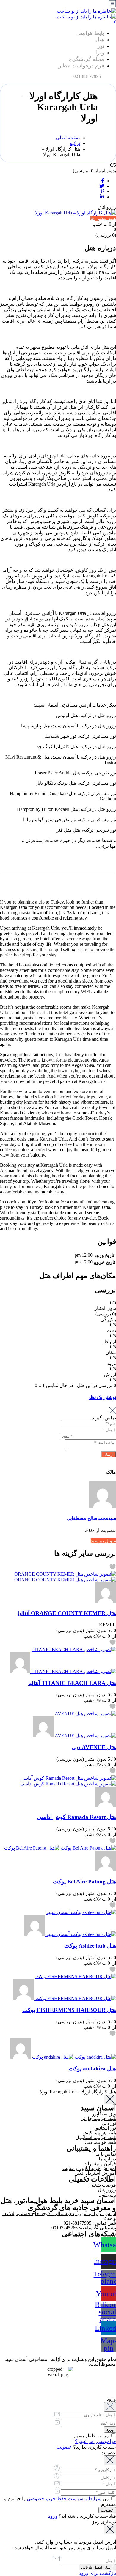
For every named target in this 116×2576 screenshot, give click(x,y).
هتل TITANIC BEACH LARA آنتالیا (72, 1683)
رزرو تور (108, 2194)
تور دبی (109, 2123)
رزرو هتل (107, 2190)
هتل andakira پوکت (92, 2069)
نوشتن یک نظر (102, 1397)
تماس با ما (106, 2154)
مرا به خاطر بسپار (92, 2436)
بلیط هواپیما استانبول (96, 2137)
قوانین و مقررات (100, 2164)
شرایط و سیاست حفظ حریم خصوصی (64, 2499)
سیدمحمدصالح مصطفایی (91, 1518)
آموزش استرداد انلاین (95, 2173)
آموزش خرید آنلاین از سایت (89, 2168)
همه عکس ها (103, 218)
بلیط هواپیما (91, 33)
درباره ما (107, 2159)
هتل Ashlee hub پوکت (90, 1946)
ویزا (100, 53)
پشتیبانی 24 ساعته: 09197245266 (84, 2228)
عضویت (64, 2447)
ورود (53, 2516)
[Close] (110, 2099)
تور (101, 46)
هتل (100, 40)
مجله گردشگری (86, 59)
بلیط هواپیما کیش (99, 2133)
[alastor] (106, 1602)
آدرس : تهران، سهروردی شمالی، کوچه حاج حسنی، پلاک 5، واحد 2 (59, 2216)
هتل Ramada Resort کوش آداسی (76, 1817)
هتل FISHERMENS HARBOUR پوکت (69, 2010)
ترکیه (75, 143)
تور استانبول (104, 2128)
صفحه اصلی (68, 138)
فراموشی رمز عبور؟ (95, 2441)
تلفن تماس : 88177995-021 (90, 2223)
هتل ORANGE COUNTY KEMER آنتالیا (67, 1613)
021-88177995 (87, 76)
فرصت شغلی (103, 2185)
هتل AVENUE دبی (94, 1747)
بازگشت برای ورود (98, 2573)
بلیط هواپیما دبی (101, 2142)
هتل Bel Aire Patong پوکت (84, 1881)
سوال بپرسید (103, 1541)
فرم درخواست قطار (81, 66)
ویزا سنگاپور (104, 2114)
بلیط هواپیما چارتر (99, 2118)
